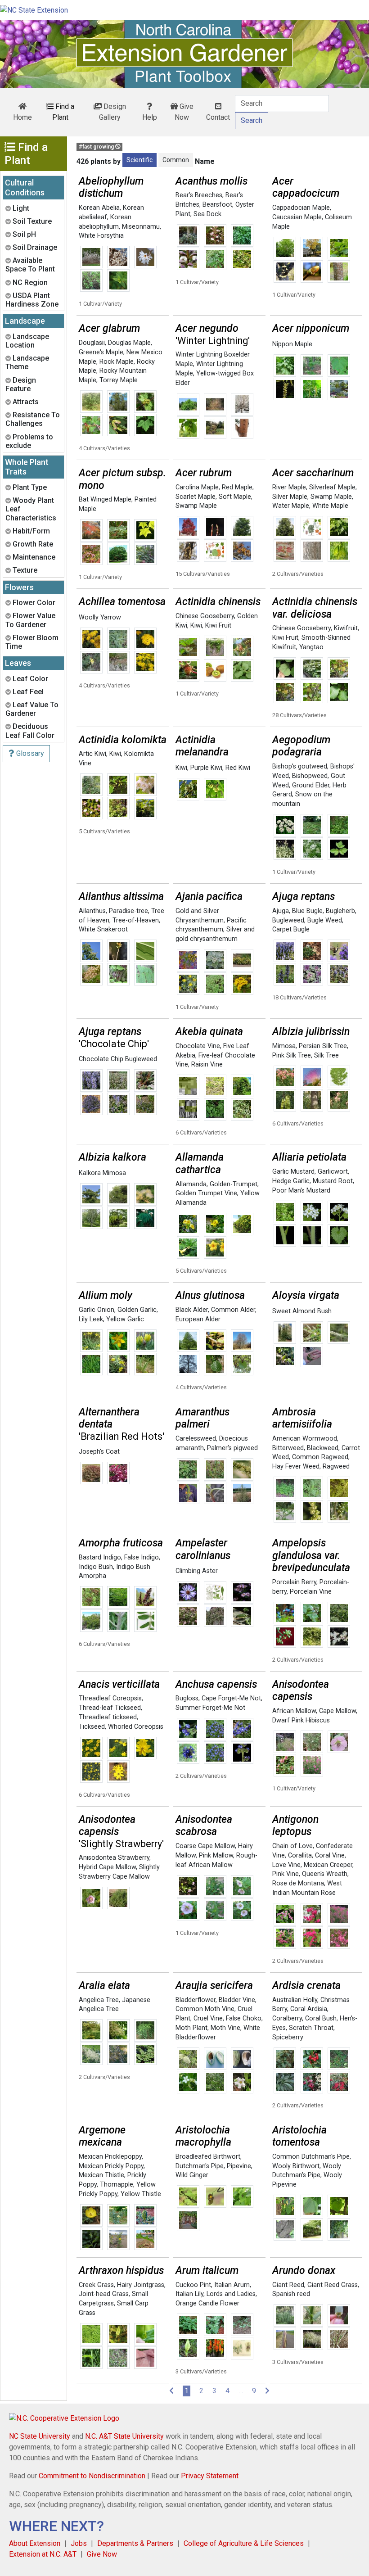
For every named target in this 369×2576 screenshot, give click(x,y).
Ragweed (336, 1467)
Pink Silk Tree (292, 1055)
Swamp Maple (196, 506)
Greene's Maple (101, 352)
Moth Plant (191, 2028)
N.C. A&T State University (124, 2436)
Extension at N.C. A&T (43, 2554)
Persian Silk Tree (323, 1046)
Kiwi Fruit (218, 626)
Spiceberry (288, 2037)
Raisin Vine (207, 1064)
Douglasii (92, 343)
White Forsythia (101, 236)
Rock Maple (117, 362)
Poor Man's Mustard (301, 1191)
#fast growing (97, 147)
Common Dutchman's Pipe (311, 2157)
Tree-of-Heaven (136, 920)
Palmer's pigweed (232, 1448)
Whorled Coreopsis (136, 1727)
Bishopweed (310, 776)
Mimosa (284, 1046)
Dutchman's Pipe (200, 2166)
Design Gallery (112, 112)
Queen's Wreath (325, 1874)
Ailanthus (92, 911)
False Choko (244, 2018)
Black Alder (192, 1310)
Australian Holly (295, 2000)
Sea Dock (207, 214)
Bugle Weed (325, 920)
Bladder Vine (237, 2000)
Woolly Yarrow (100, 617)
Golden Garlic (137, 1310)
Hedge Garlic (291, 1181)
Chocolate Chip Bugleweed (118, 1059)
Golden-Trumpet (234, 1184)
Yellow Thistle (141, 2194)
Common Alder (233, 1310)
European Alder (198, 1319)
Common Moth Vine (205, 2009)
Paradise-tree (128, 911)
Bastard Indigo (100, 1557)
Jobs (79, 2543)
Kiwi (196, 626)
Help (150, 117)
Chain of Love (292, 1846)
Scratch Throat (311, 2028)
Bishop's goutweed (300, 766)
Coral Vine (330, 1855)
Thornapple (117, 2185)
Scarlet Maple (196, 497)
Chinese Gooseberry (205, 616)
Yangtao (311, 647)
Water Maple (291, 506)
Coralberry (287, 2018)
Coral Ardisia (309, 2009)
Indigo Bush (96, 1567)
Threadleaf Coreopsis (110, 1698)
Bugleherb (340, 911)
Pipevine (239, 2166)
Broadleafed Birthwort (208, 2157)
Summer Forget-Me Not (210, 1708)
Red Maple (237, 487)
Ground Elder (311, 785)
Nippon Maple (292, 344)
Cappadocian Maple (301, 208)
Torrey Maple (119, 380)
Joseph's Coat (99, 1452)
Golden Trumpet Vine (206, 1193)
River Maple (289, 487)
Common (176, 160)
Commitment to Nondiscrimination (92, 2476)
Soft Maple (235, 497)
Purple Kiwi (206, 768)
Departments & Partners (135, 2543)
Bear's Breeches (199, 195)
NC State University (40, 2436)
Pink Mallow (216, 1855)
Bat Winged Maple (105, 499)
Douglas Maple (129, 343)
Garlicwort (333, 1172)
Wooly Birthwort (296, 2166)
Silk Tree (326, 1055)
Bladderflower (196, 2000)
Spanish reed (291, 2294)
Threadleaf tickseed (108, 1717)
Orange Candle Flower (207, 2303)
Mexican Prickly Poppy (111, 2166)
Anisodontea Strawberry (114, 1858)
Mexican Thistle (101, 2175)
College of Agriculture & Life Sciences (244, 2543)
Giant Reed (288, 2285)
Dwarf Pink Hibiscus (301, 1720)
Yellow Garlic (125, 1319)
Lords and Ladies (231, 2294)
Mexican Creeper (328, 1865)
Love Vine (286, 1865)
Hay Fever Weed (296, 1467)
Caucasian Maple (297, 217)
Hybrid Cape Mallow (107, 1867)
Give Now (184, 112)
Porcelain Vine (311, 1592)
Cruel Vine (208, 2018)
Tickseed (92, 1727)
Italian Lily (189, 2294)
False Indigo (142, 1557)
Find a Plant (63, 112)
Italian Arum (232, 2285)
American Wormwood (305, 1439)
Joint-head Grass (104, 2294)
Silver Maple (290, 497)
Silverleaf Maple (332, 487)
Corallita (300, 1855)
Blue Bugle (307, 911)
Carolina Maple (197, 487)
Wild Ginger (192, 2175)
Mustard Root (333, 1181)
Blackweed (323, 1448)
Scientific (139, 160)
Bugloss (187, 1698)
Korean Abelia (99, 208)
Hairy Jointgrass (141, 2285)
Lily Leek (91, 1319)
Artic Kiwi (92, 754)
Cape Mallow (337, 1711)
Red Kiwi (238, 768)
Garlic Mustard (293, 1172)
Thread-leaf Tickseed (110, 1708)
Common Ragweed (320, 1457)
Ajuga (281, 911)
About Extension (35, 2543)
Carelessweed (196, 1439)
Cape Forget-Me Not (231, 1698)
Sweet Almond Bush (302, 1311)
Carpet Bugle (291, 929)
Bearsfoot (217, 205)
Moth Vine (225, 2028)
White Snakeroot (103, 929)
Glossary (29, 753)
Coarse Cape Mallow (205, 1846)
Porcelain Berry (294, 1582)
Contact (218, 117)
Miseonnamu (141, 227)
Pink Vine (286, 1874)
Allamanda (191, 1184)
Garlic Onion (97, 1310)
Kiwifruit (346, 628)
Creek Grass (96, 2285)
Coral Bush (321, 2018)
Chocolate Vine (198, 1046)
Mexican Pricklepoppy (110, 2157)
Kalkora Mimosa (102, 1173)
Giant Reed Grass (333, 2285)
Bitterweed (288, 1448)
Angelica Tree (99, 2000)
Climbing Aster (197, 1571)
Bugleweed (288, 920)
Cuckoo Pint (193, 2285)
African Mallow (294, 1711)
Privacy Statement (210, 2476)
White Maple (330, 506)
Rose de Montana (298, 1883)
